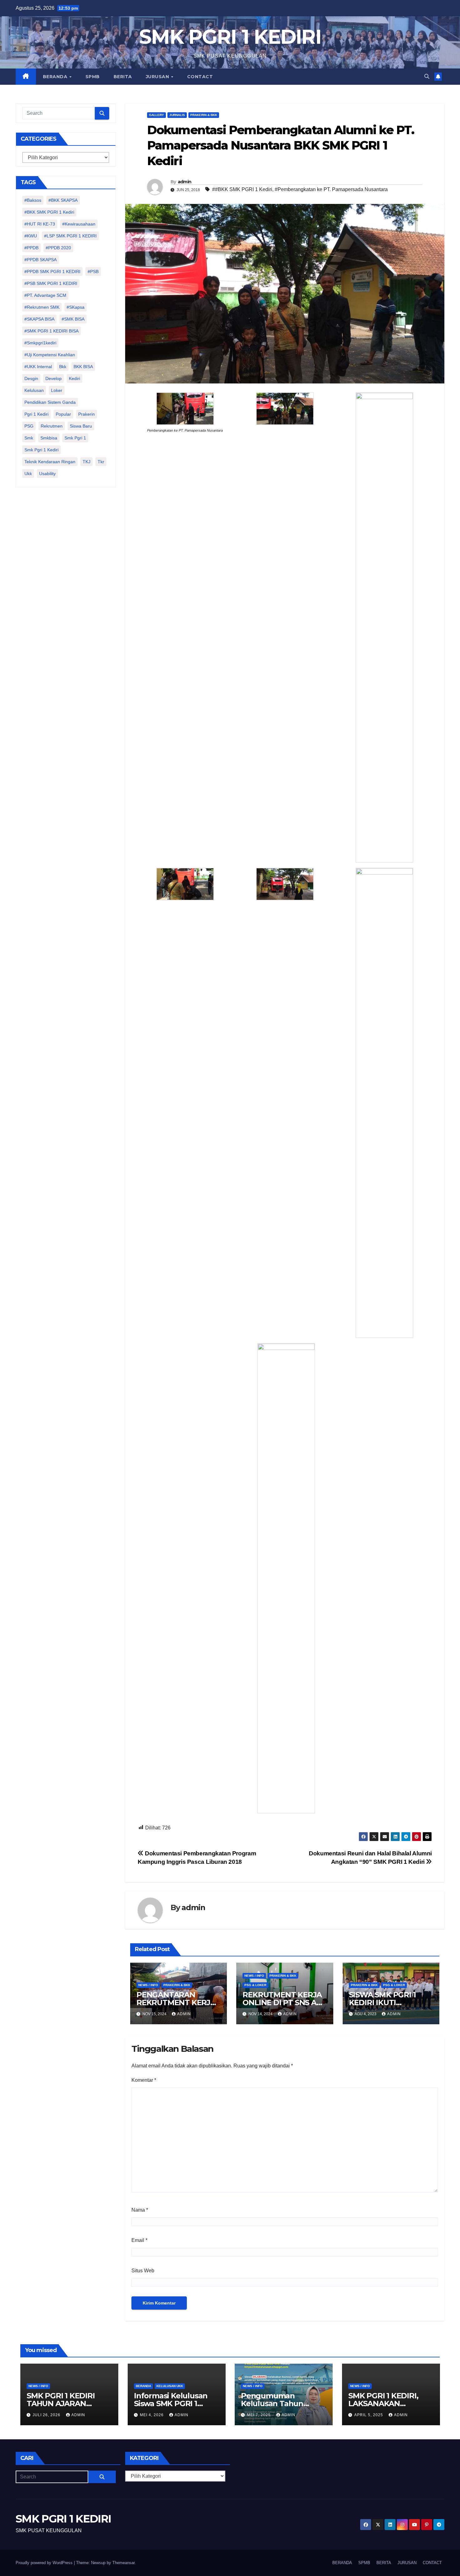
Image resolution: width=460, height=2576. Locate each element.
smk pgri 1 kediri (41, 450)
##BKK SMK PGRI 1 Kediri (242, 189)
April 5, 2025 (369, 2415)
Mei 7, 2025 (259, 2415)
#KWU (31, 236)
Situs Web (143, 2271)
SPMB (93, 77)
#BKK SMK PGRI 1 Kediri (49, 212)
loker (57, 390)
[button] (427, 76)
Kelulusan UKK (170, 2386)
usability (47, 474)
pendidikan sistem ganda (50, 402)
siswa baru (81, 426)
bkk (63, 367)
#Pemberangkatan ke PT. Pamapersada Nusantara (331, 189)
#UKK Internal (38, 367)
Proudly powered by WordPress (45, 2563)
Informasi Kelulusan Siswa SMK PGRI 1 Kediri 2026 (171, 2404)
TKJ (87, 462)
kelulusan (34, 390)
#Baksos (33, 200)
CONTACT (200, 77)
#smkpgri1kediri (40, 343)
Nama (140, 2210)
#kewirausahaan (79, 224)
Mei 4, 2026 (152, 2415)
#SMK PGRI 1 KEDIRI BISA (51, 331)
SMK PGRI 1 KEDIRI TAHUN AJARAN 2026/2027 (61, 2404)
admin (185, 182)
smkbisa (49, 438)
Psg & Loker (255, 1985)
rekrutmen (52, 426)
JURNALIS (177, 115)
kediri (74, 378)
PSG (29, 426)
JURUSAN (158, 77)
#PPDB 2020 (58, 248)
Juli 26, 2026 (47, 2415)
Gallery (156, 115)
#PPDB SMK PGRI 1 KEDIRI (52, 271)
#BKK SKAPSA (63, 200)
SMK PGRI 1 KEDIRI (230, 37)
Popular (63, 414)
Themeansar (123, 2563)
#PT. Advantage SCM (45, 295)
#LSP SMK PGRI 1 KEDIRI (70, 236)
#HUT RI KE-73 (40, 224)
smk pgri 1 (75, 438)
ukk (28, 474)
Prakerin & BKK (204, 115)
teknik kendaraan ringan (50, 462)
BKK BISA (83, 367)
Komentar (144, 2080)
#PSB (93, 271)
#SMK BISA (73, 319)
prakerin (87, 414)
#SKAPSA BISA (39, 319)
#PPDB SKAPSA (41, 260)
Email (139, 2240)
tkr (101, 462)
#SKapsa (76, 307)
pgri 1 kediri (36, 414)
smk (29, 438)
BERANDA (56, 77)
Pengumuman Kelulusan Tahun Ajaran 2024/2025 (273, 2404)
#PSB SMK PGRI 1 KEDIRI (51, 283)
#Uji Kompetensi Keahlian (50, 355)
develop (54, 378)
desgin (31, 378)
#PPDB (31, 248)
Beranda (143, 2386)
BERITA (123, 77)
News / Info (148, 1985)
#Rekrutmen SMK (42, 307)
